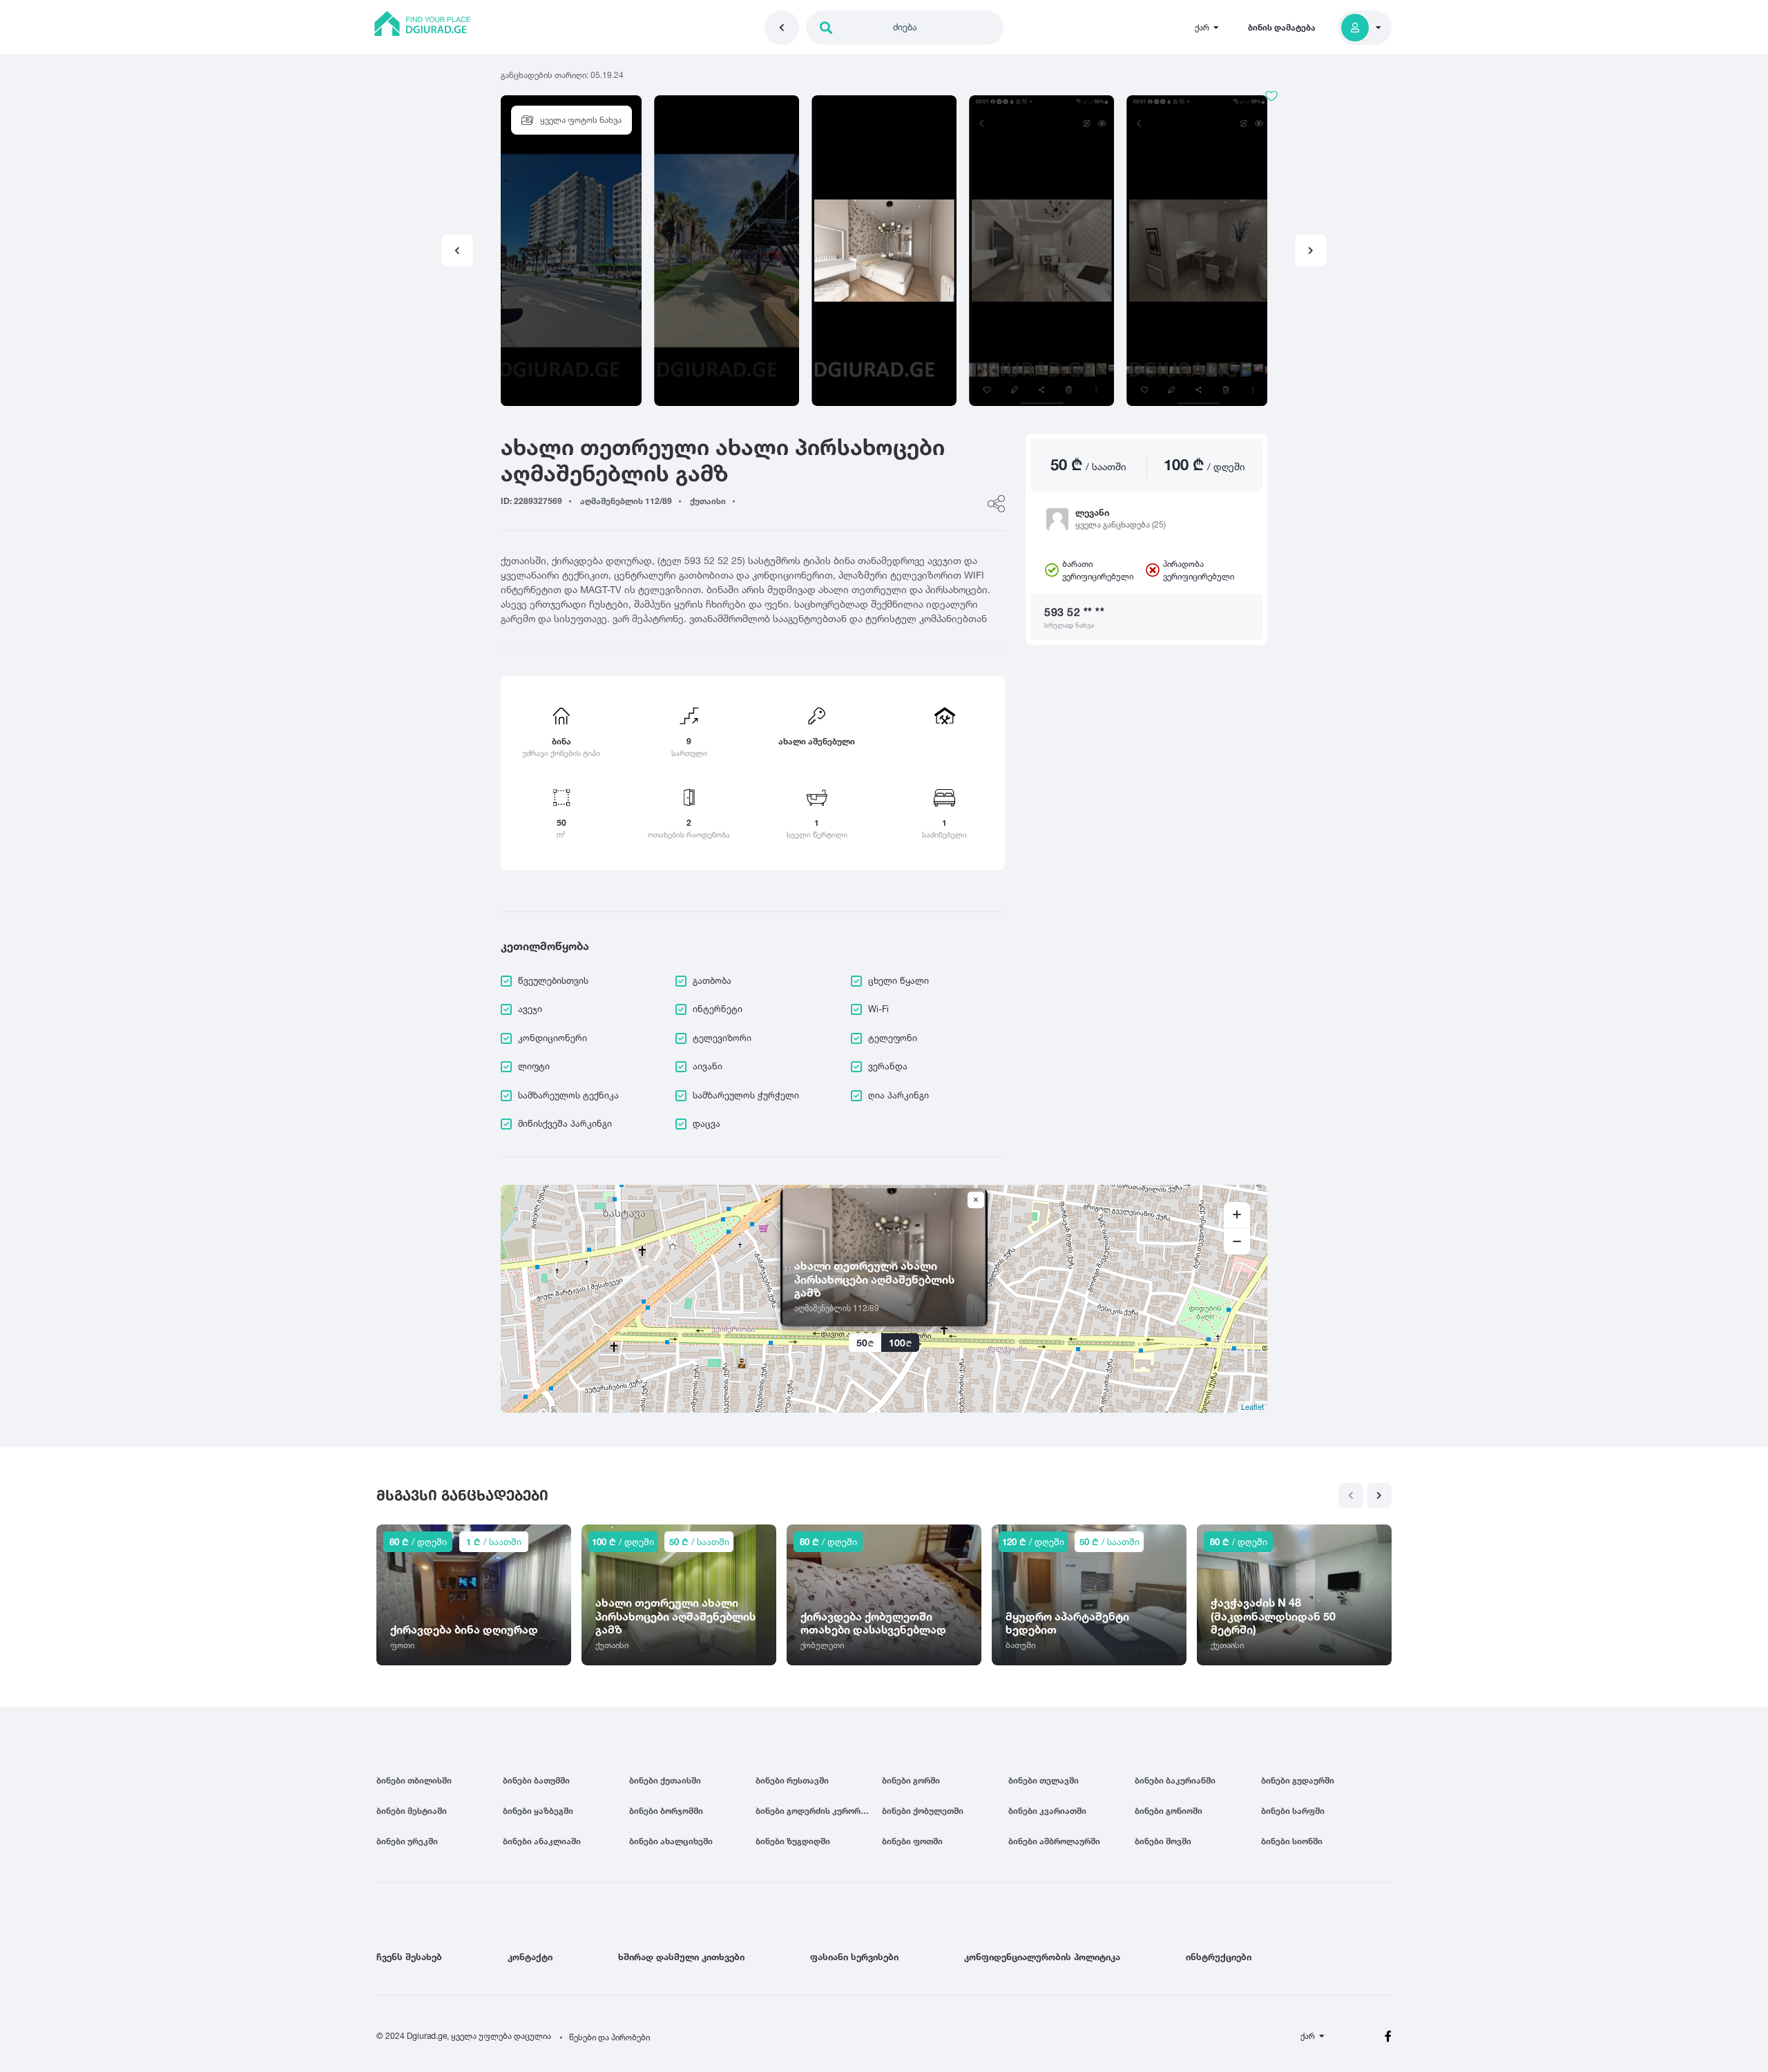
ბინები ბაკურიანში (1175, 1780)
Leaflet (1252, 1406)
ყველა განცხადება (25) (1121, 524)
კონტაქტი (530, 1957)
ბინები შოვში (1163, 1841)
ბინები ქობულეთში (923, 1811)
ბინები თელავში (1044, 1780)
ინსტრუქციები (1219, 1957)
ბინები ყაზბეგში (538, 1811)
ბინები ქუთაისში (665, 1780)
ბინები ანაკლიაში (542, 1841)
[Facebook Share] (996, 504)
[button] (1311, 251)
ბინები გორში (911, 1780)
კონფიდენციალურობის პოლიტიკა (1042, 1957)
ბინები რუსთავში (792, 1780)
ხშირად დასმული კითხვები (681, 1957)
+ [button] (1237, 1215)
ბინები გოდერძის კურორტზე (816, 1811)
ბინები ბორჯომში (666, 1811)
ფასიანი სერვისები (854, 1957)
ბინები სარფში (1293, 1811)
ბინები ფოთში (912, 1841)
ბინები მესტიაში (412, 1811)
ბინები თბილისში (414, 1780)
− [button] (1237, 1241)
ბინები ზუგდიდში (793, 1841)
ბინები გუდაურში (1298, 1780)
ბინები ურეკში (407, 1841)
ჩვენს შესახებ (409, 1957)
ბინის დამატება (1282, 27)
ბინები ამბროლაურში (1054, 1841)
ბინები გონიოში (1169, 1811)
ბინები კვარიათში (1047, 1811)
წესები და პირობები (609, 2037)
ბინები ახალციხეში (671, 1841)
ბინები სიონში (1292, 1841)
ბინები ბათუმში (536, 1780)
